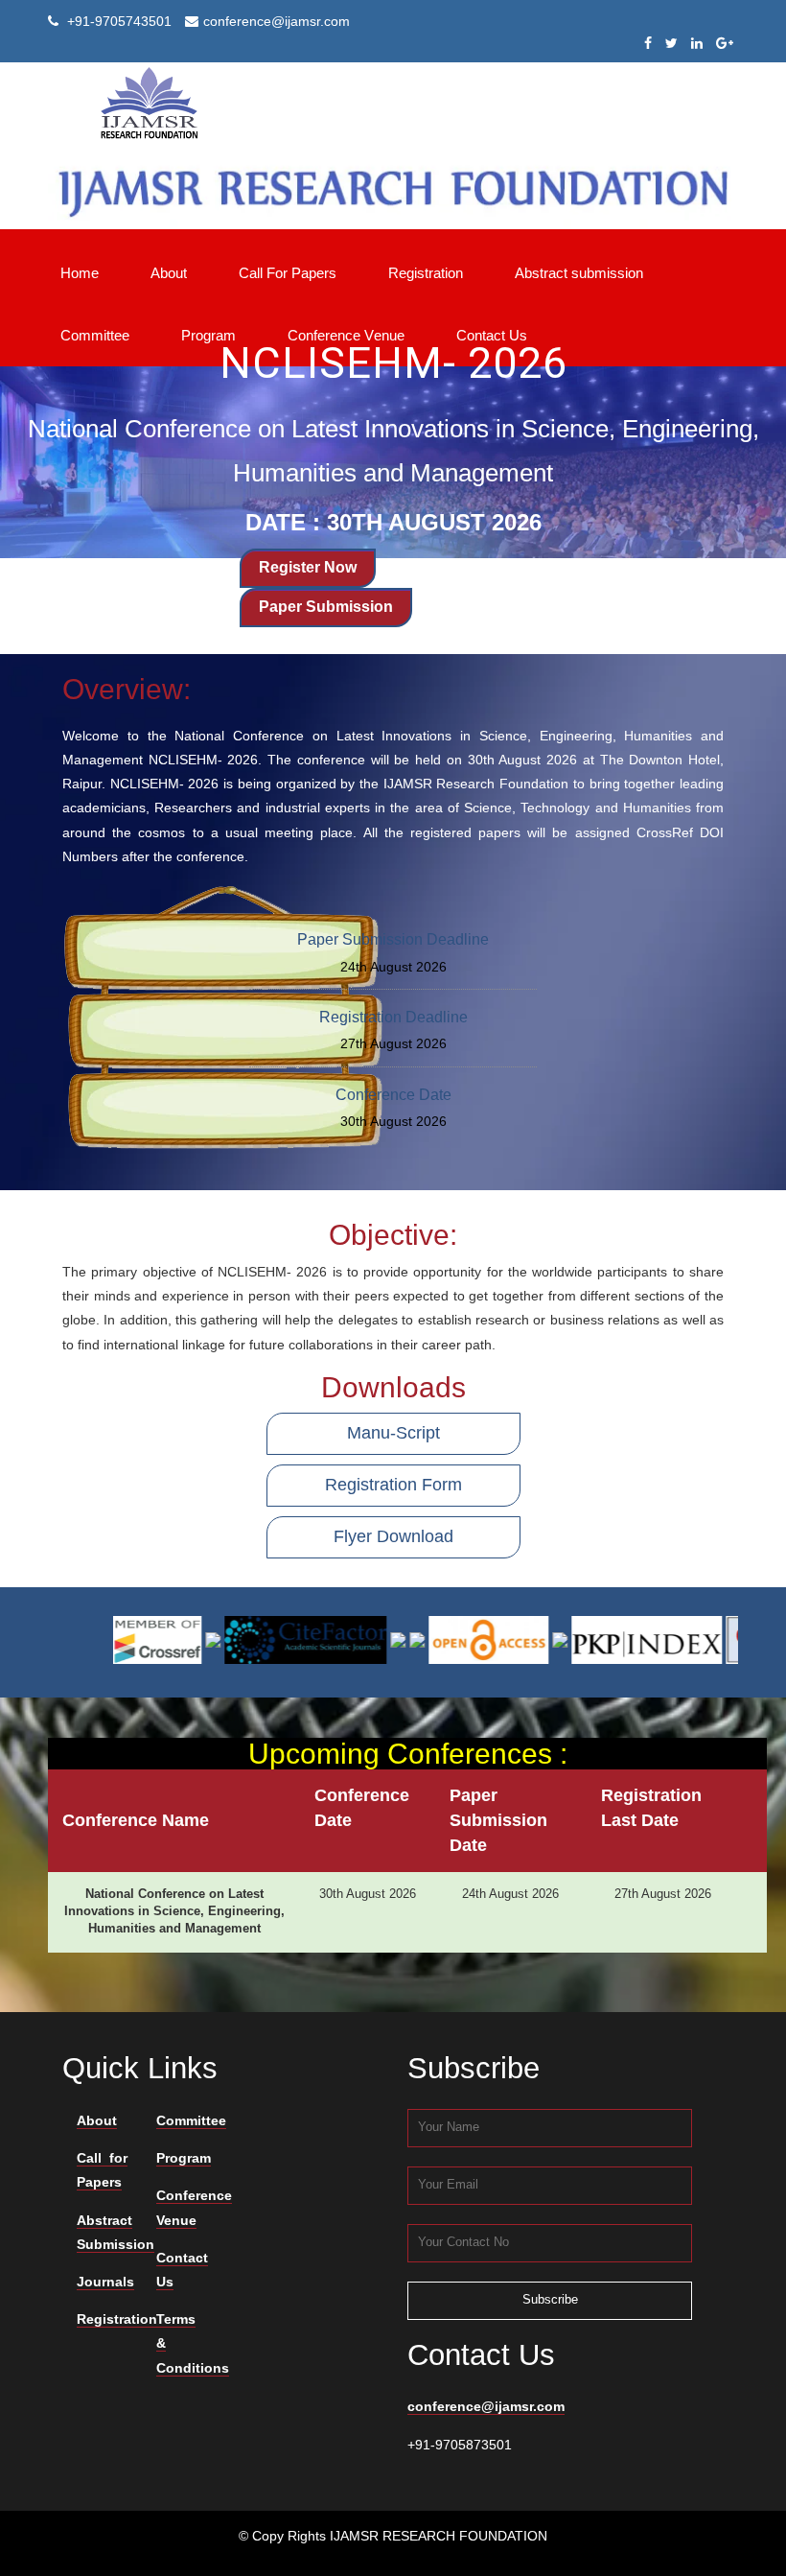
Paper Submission (326, 607)
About (97, 2120)
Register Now (308, 567)
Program (184, 2158)
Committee (191, 2120)
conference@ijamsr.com (486, 2406)
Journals (105, 2282)
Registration (117, 2319)
